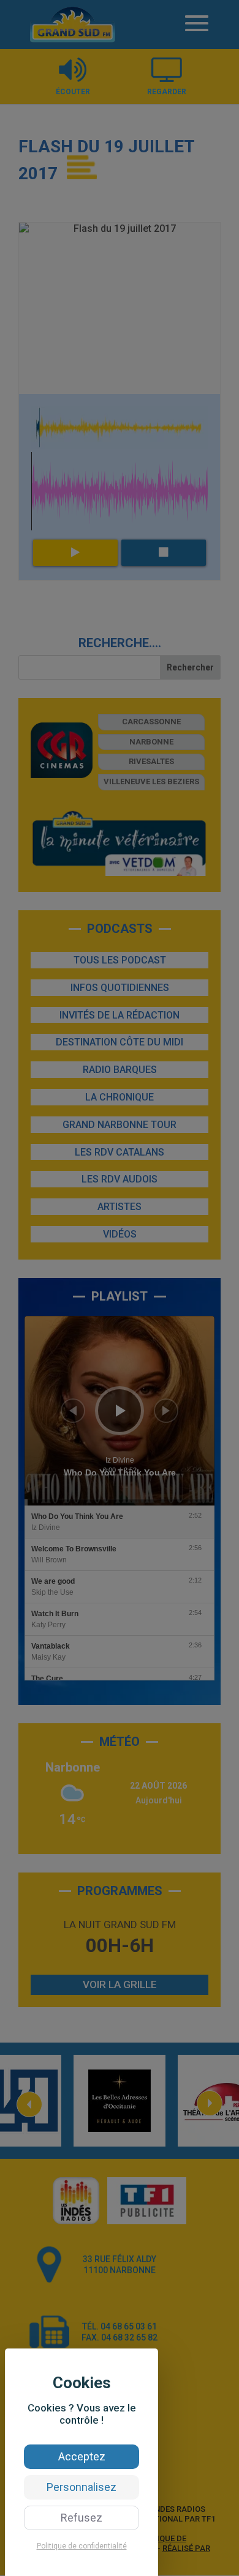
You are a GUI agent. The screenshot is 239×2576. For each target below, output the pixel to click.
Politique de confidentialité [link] (82, 2546)
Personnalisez (82, 2487)
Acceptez (82, 2456)
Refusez (82, 2518)
